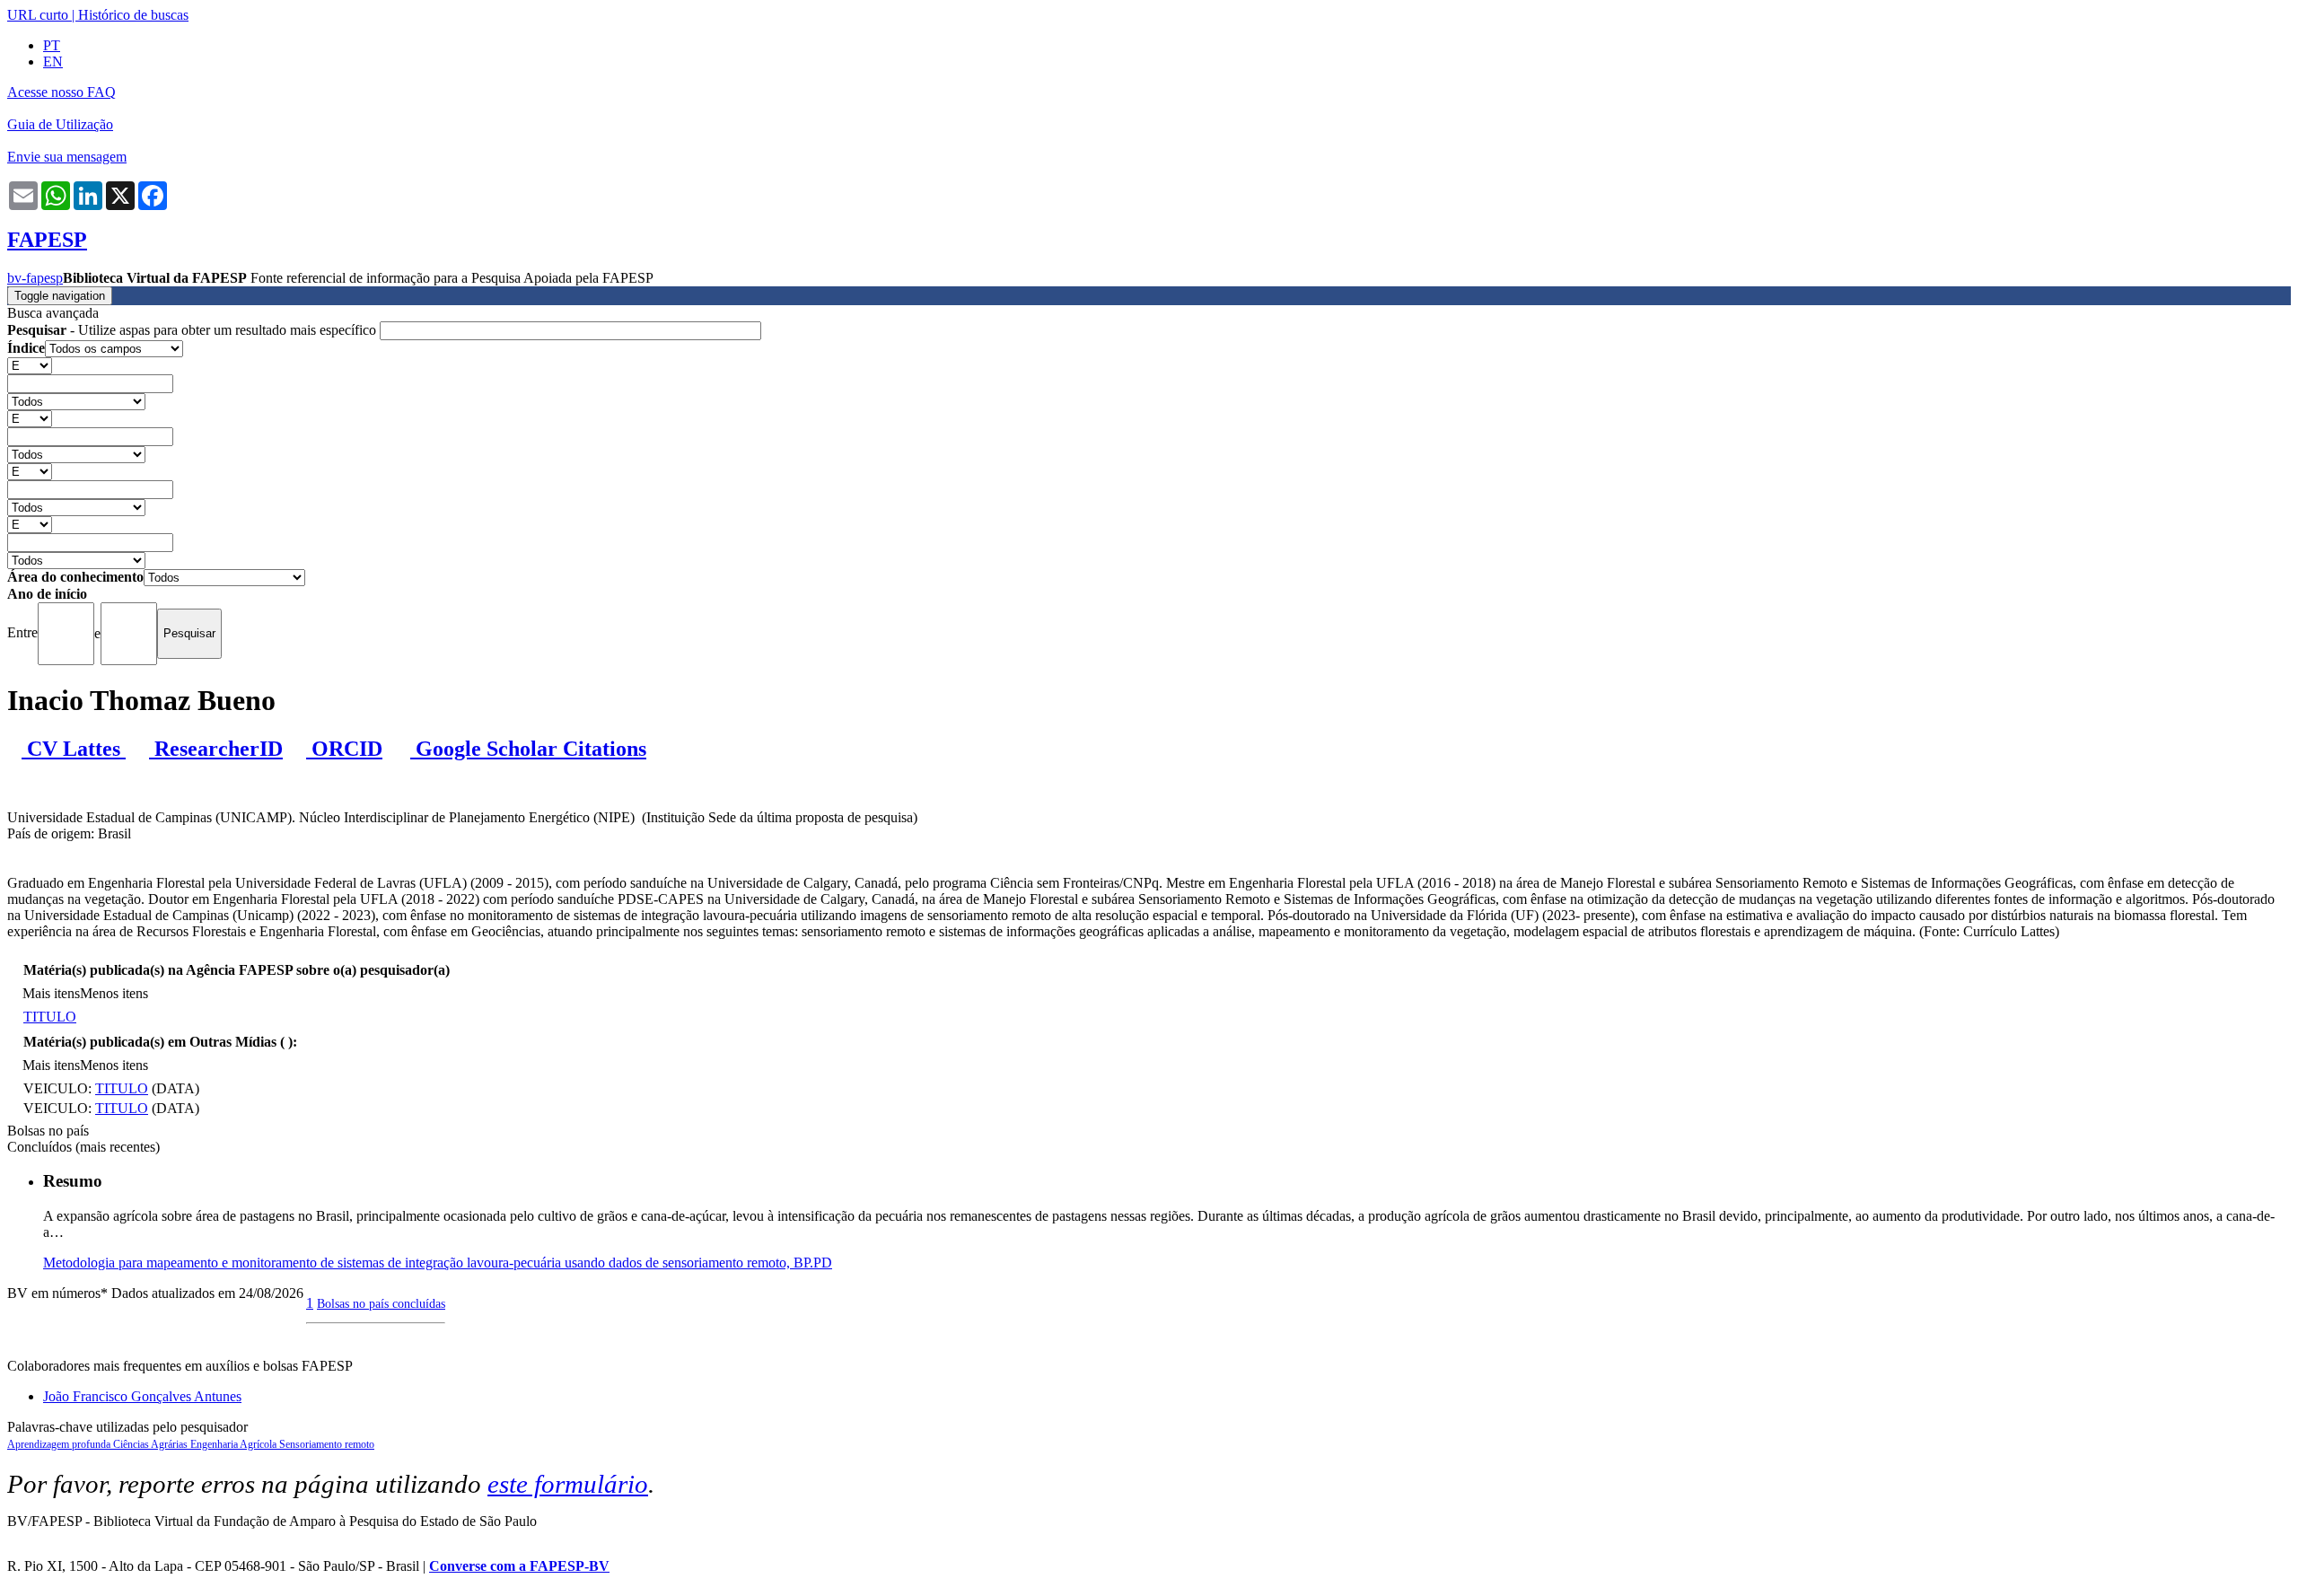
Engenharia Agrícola (235, 1444)
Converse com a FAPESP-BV (519, 1566)
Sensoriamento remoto (327, 1444)
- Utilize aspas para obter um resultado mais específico (193, 330)
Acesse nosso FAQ (61, 92)
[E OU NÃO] (30, 365)
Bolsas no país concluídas (381, 1303)
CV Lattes (74, 749)
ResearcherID (216, 749)
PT (52, 45)
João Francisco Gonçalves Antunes (142, 1396)
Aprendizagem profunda (60, 1444)
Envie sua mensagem (67, 157)
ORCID (344, 749)
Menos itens (114, 993)
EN (53, 61)
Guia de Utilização (60, 124)
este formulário (568, 1484)
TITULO (50, 1017)
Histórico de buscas (133, 15)
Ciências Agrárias (152, 1444)
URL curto (38, 15)
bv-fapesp (35, 278)
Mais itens (51, 993)
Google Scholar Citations (528, 749)
